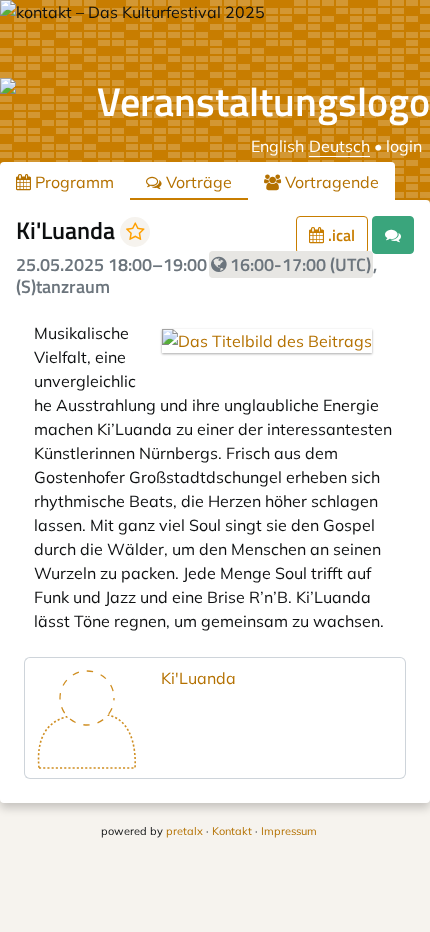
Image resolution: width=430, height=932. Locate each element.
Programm (72, 182)
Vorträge (197, 182)
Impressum (289, 831)
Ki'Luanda (198, 678)
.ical (339, 235)
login (404, 146)
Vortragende (330, 182)
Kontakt (232, 831)
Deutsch (339, 146)
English (277, 146)
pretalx (184, 831)
